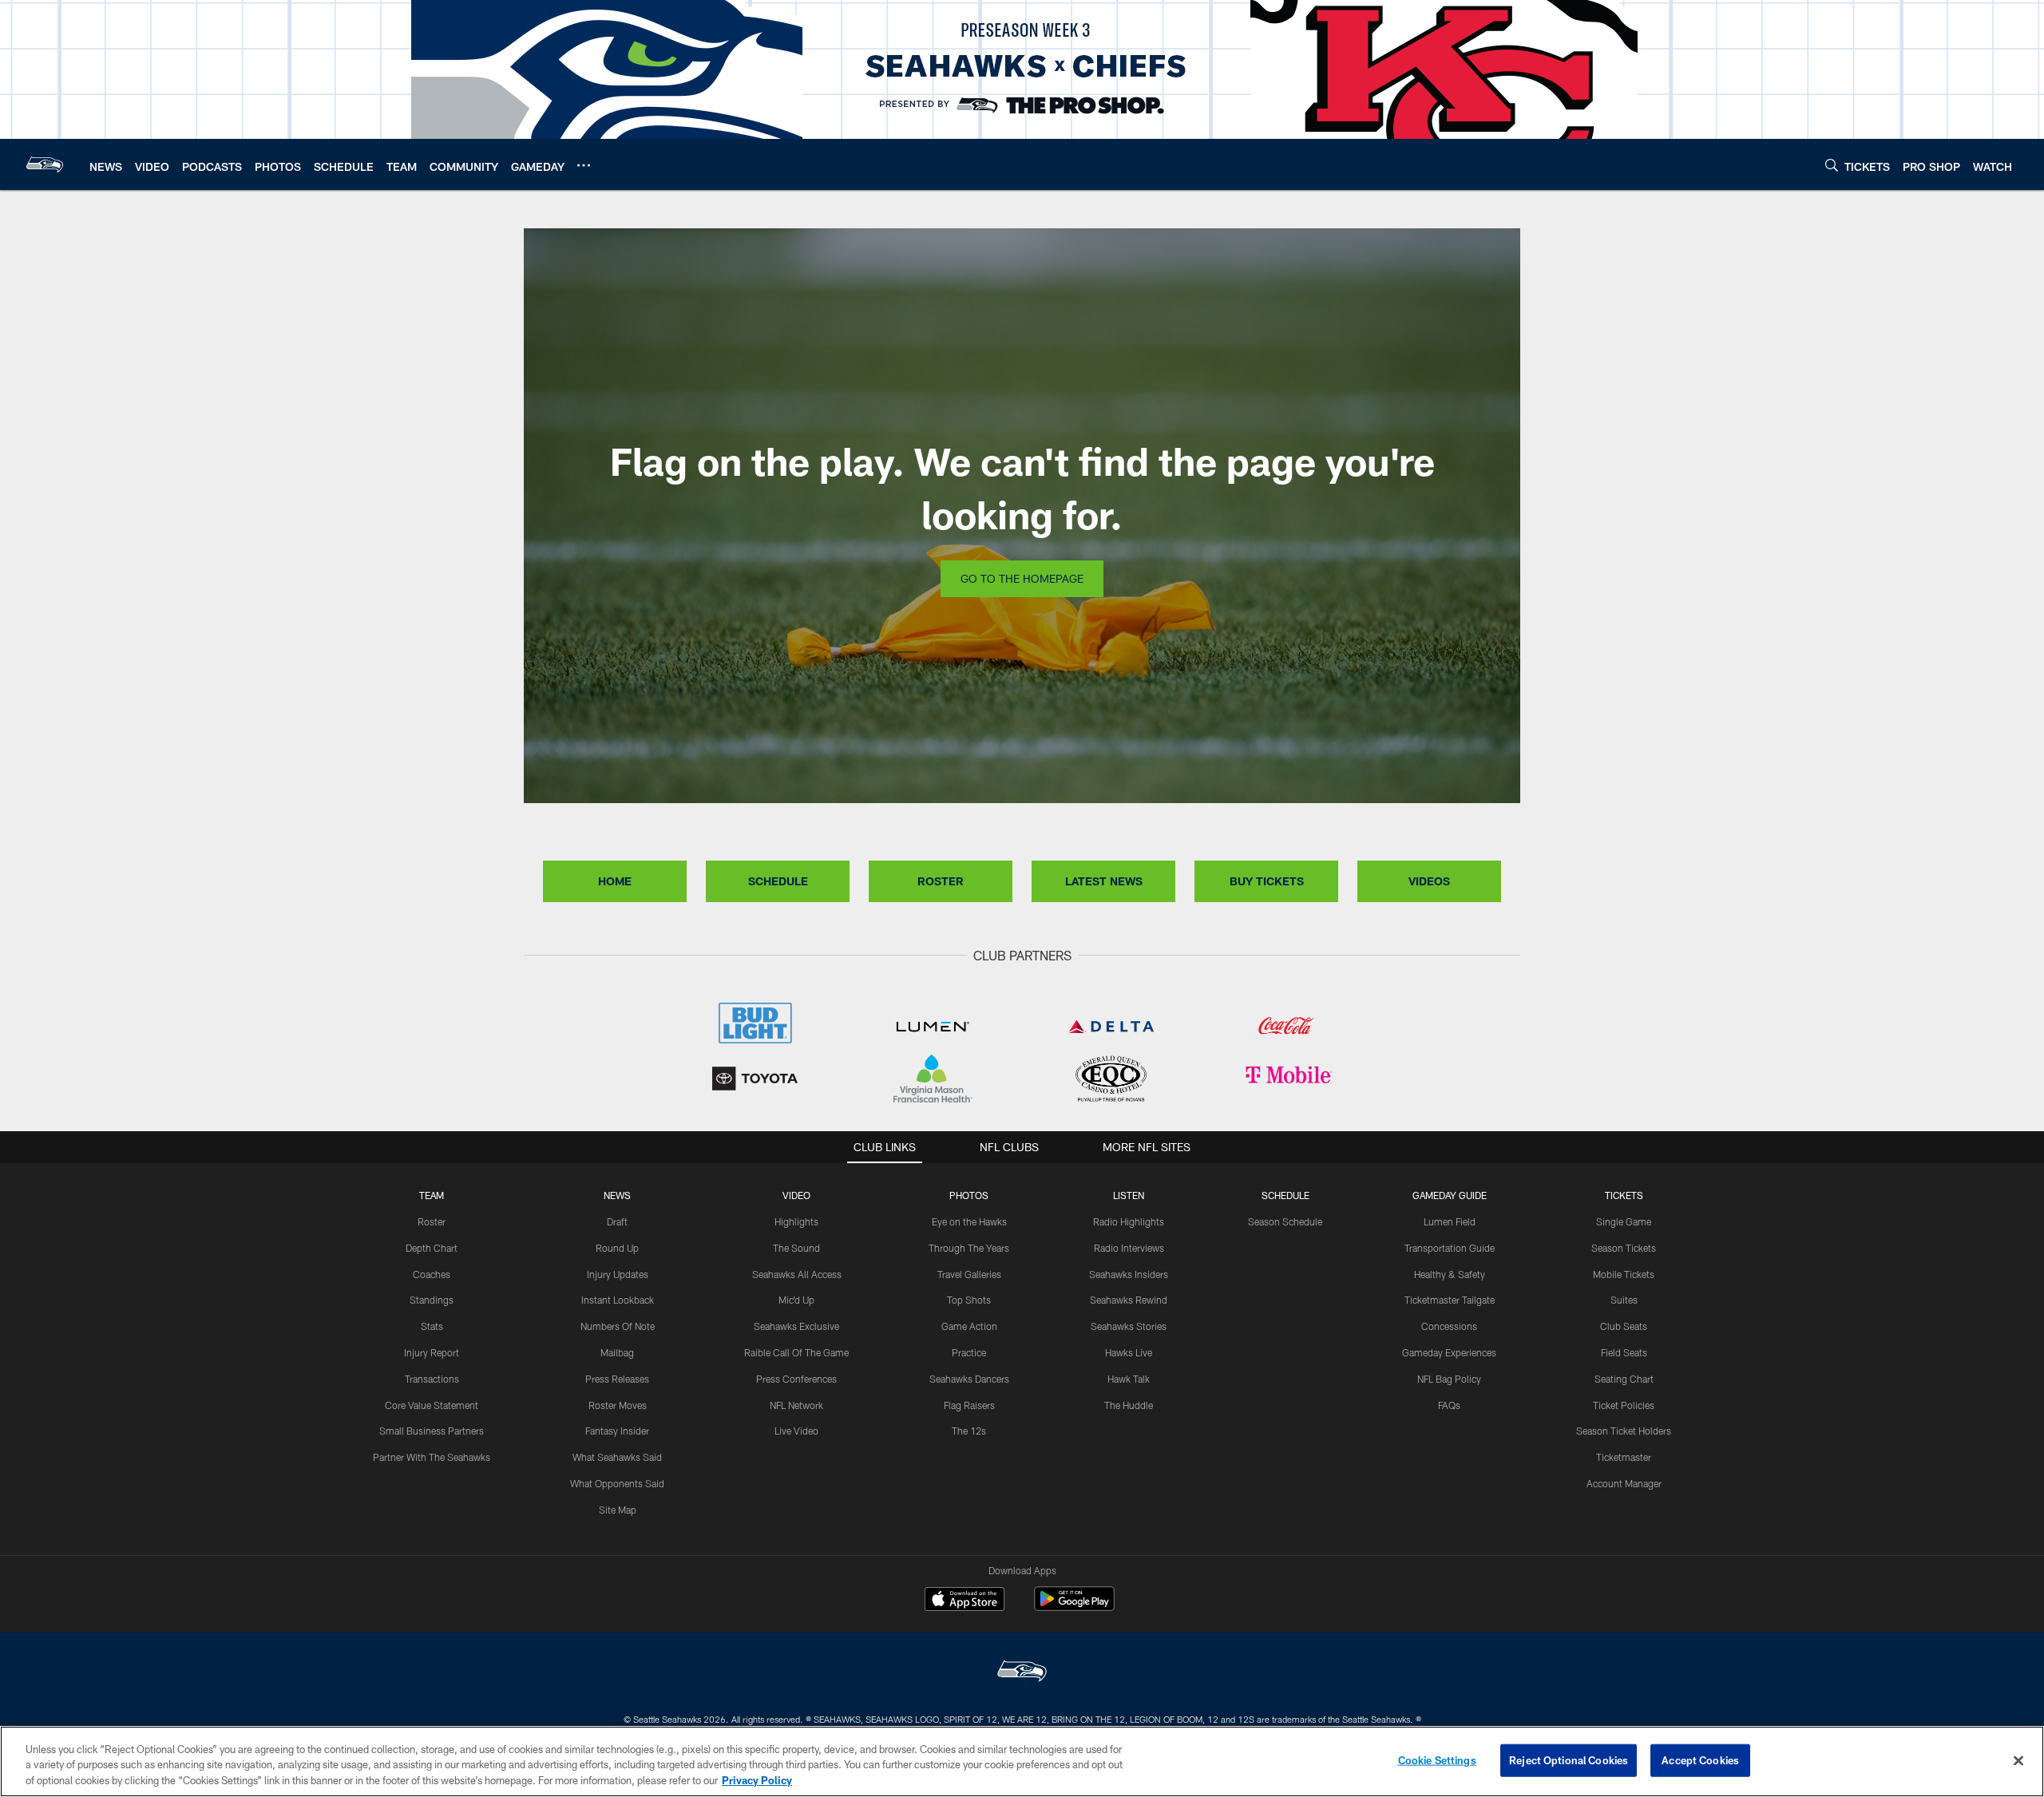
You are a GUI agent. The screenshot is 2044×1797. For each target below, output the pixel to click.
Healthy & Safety (1450, 1274)
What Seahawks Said (617, 1457)
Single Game (1624, 1221)
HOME (615, 881)
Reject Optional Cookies (1569, 1759)
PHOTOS (969, 1195)
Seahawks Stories (1129, 1326)
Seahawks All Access (797, 1274)
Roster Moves (618, 1405)
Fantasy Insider (617, 1431)
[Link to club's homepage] (45, 164)
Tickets (1624, 1195)
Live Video (796, 1431)
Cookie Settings (1437, 1759)
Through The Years (969, 1248)
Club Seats (1624, 1326)
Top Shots (969, 1300)
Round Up (617, 1248)
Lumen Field (1450, 1221)
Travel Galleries (969, 1274)
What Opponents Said (617, 1483)
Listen (1129, 1195)
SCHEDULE (778, 881)
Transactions (432, 1379)
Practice (969, 1352)
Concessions (1449, 1326)
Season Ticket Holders (1624, 1431)
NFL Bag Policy (1449, 1379)
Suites (1624, 1300)
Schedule (1285, 1195)
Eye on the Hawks (969, 1221)
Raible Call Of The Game (796, 1352)
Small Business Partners (432, 1431)
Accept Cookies (1700, 1759)
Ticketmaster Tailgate (1450, 1300)
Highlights (796, 1221)
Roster (432, 1221)
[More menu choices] (584, 165)
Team (432, 1195)
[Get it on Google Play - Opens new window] (1074, 1607)
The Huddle (1129, 1405)
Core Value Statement (432, 1405)
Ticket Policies (1624, 1405)
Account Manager (1624, 1483)
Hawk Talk (1129, 1379)
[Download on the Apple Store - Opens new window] (965, 1601)
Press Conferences (796, 1379)
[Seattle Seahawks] (1022, 1673)
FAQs (1449, 1405)
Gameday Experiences (1449, 1352)
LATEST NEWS (1104, 881)
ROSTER (941, 881)
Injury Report (432, 1352)
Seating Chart (1624, 1379)
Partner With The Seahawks (432, 1457)
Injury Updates (618, 1274)
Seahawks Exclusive (796, 1326)
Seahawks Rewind (1129, 1300)
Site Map (618, 1510)
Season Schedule (1285, 1221)
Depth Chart (432, 1248)
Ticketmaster (1624, 1457)
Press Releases (617, 1379)
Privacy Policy (757, 1780)
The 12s (969, 1431)
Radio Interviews (1129, 1248)
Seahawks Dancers (969, 1379)
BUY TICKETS (1267, 881)
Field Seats (1624, 1352)
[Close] (2018, 1760)
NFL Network (796, 1405)
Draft (617, 1221)
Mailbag (617, 1352)
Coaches (432, 1274)
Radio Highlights (1129, 1221)
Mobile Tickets (1624, 1274)
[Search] (1832, 165)
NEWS (617, 1195)
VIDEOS (1429, 881)
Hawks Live (1129, 1352)
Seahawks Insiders (1129, 1274)
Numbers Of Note (618, 1326)
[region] (1022, 1761)
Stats (432, 1326)
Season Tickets (1624, 1248)
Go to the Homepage (1022, 578)
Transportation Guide (1450, 1248)
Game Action (969, 1326)
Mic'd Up (796, 1300)
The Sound (796, 1248)
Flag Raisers (969, 1405)
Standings (432, 1300)
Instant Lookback (618, 1300)
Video (796, 1195)
